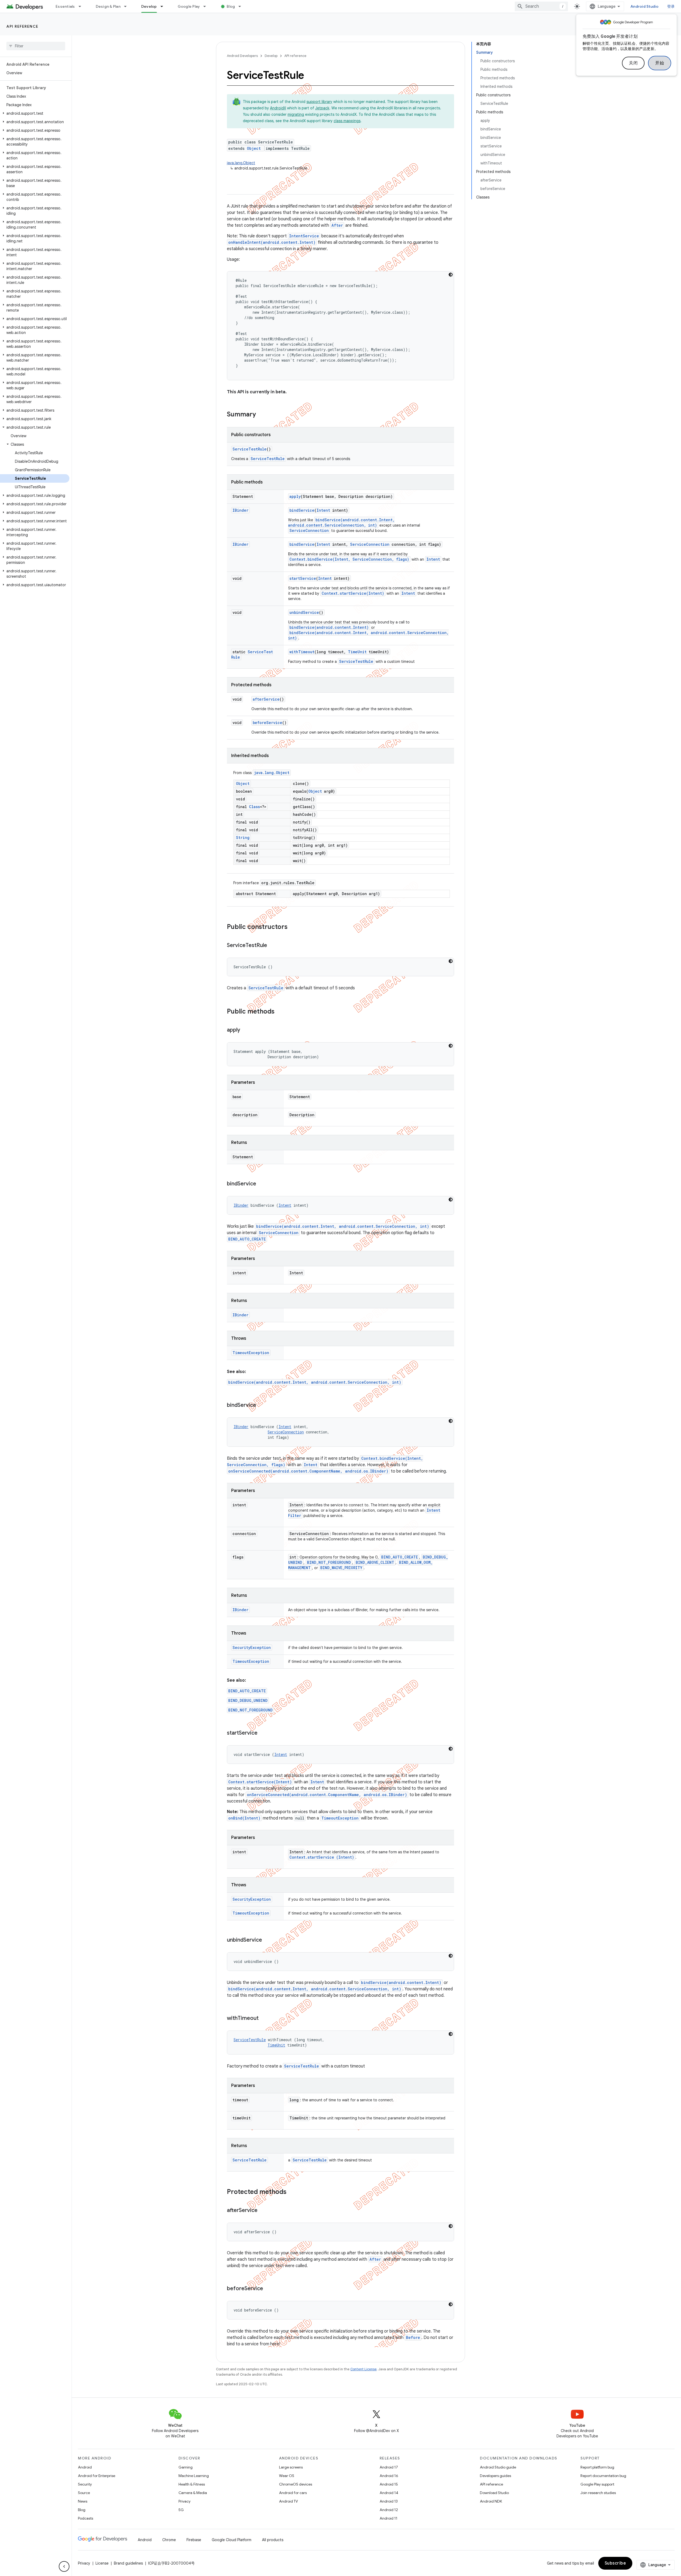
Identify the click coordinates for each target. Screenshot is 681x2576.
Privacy (184, 2501)
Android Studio (645, 6)
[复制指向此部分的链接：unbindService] (267, 1940)
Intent (323, 510)
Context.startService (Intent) (322, 1857)
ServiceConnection (309, 530)
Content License (364, 2369)
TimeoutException (251, 1353)
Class (254, 807)
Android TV (288, 2501)
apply (295, 496)
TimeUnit (357, 652)
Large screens (291, 2467)
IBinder (240, 510)
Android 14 (389, 2493)
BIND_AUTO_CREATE (247, 1239)
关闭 (633, 63)
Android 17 (389, 2467)
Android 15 (389, 2484)
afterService (266, 699)
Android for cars (293, 2493)
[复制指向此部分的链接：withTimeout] (264, 2019)
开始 (660, 63)
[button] (35, 113)
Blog (231, 6)
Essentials (65, 6)
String (243, 838)
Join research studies (598, 2493)
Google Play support (597, 2484)
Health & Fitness (192, 2484)
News (83, 2501)
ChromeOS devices (296, 2484)
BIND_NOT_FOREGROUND (329, 1562)
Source (84, 2493)
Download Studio (494, 2493)
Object (254, 148)
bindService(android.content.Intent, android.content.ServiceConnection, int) (341, 522)
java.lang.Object (241, 163)
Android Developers (242, 56)
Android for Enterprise (97, 2476)
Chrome (169, 2540)
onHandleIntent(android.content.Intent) (272, 242)
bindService (302, 510)
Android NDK (491, 2501)
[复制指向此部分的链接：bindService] (261, 1184)
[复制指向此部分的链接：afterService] (263, 2211)
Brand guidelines (128, 2563)
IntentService (304, 236)
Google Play (189, 6)
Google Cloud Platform (232, 2540)
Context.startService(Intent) (353, 593)
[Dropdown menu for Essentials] (82, 6)
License (102, 2563)
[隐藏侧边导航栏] (64, 2566)
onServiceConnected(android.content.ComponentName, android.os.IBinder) (308, 1471)
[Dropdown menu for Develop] (164, 6)
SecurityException (252, 1647)
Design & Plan (108, 6)
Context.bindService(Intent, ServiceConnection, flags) (349, 559)
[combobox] (541, 6)
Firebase (194, 2540)
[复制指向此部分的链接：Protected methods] (292, 2192)
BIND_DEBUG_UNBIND (248, 1700)
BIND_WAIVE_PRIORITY (341, 1568)
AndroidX (278, 108)
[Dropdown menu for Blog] (242, 6)
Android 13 (389, 2501)
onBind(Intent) (244, 1818)
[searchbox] (36, 46)
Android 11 (389, 2518)
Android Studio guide (498, 2467)
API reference (22, 26)
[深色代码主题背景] (451, 275)
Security (85, 2484)
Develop (149, 6)
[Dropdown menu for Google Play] (207, 6)
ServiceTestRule (250, 449)
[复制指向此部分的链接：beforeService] (268, 2289)
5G (181, 2510)
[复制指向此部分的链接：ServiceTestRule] (272, 946)
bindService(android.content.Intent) (329, 627)
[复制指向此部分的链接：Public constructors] (293, 927)
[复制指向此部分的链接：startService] (263, 1733)
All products (273, 2540)
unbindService (304, 612)
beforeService (267, 723)
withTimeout (302, 652)
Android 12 (389, 2510)
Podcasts (86, 2518)
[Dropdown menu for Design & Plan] (128, 6)
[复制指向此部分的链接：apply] (246, 1030)
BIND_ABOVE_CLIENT (375, 1562)
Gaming (186, 2467)
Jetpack (322, 108)
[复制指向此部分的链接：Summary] (261, 415)
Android (85, 2467)
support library (319, 102)
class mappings (347, 121)
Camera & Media (193, 2493)
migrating (296, 114)
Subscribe (615, 2563)
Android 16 (389, 2476)
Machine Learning (194, 2476)
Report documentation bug (603, 2476)
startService (303, 578)
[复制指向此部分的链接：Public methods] (280, 1012)
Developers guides (495, 2476)
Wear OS (287, 2476)
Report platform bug (597, 2467)
